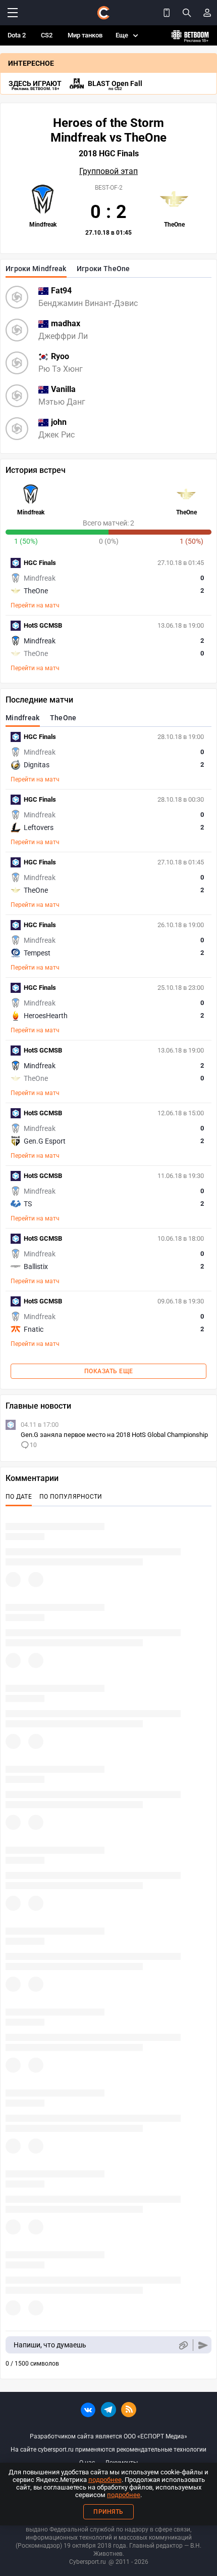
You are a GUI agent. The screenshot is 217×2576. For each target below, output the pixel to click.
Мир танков (85, 35)
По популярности (71, 1497)
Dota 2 (17, 35)
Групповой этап (108, 171)
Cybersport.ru (88, 2562)
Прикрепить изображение (183, 2345)
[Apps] (167, 13)
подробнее (105, 2480)
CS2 (47, 35)
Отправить (203, 2345)
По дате (19, 1497)
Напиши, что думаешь (50, 2345)
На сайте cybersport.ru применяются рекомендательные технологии (108, 2450)
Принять (108, 2512)
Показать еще (109, 1371)
